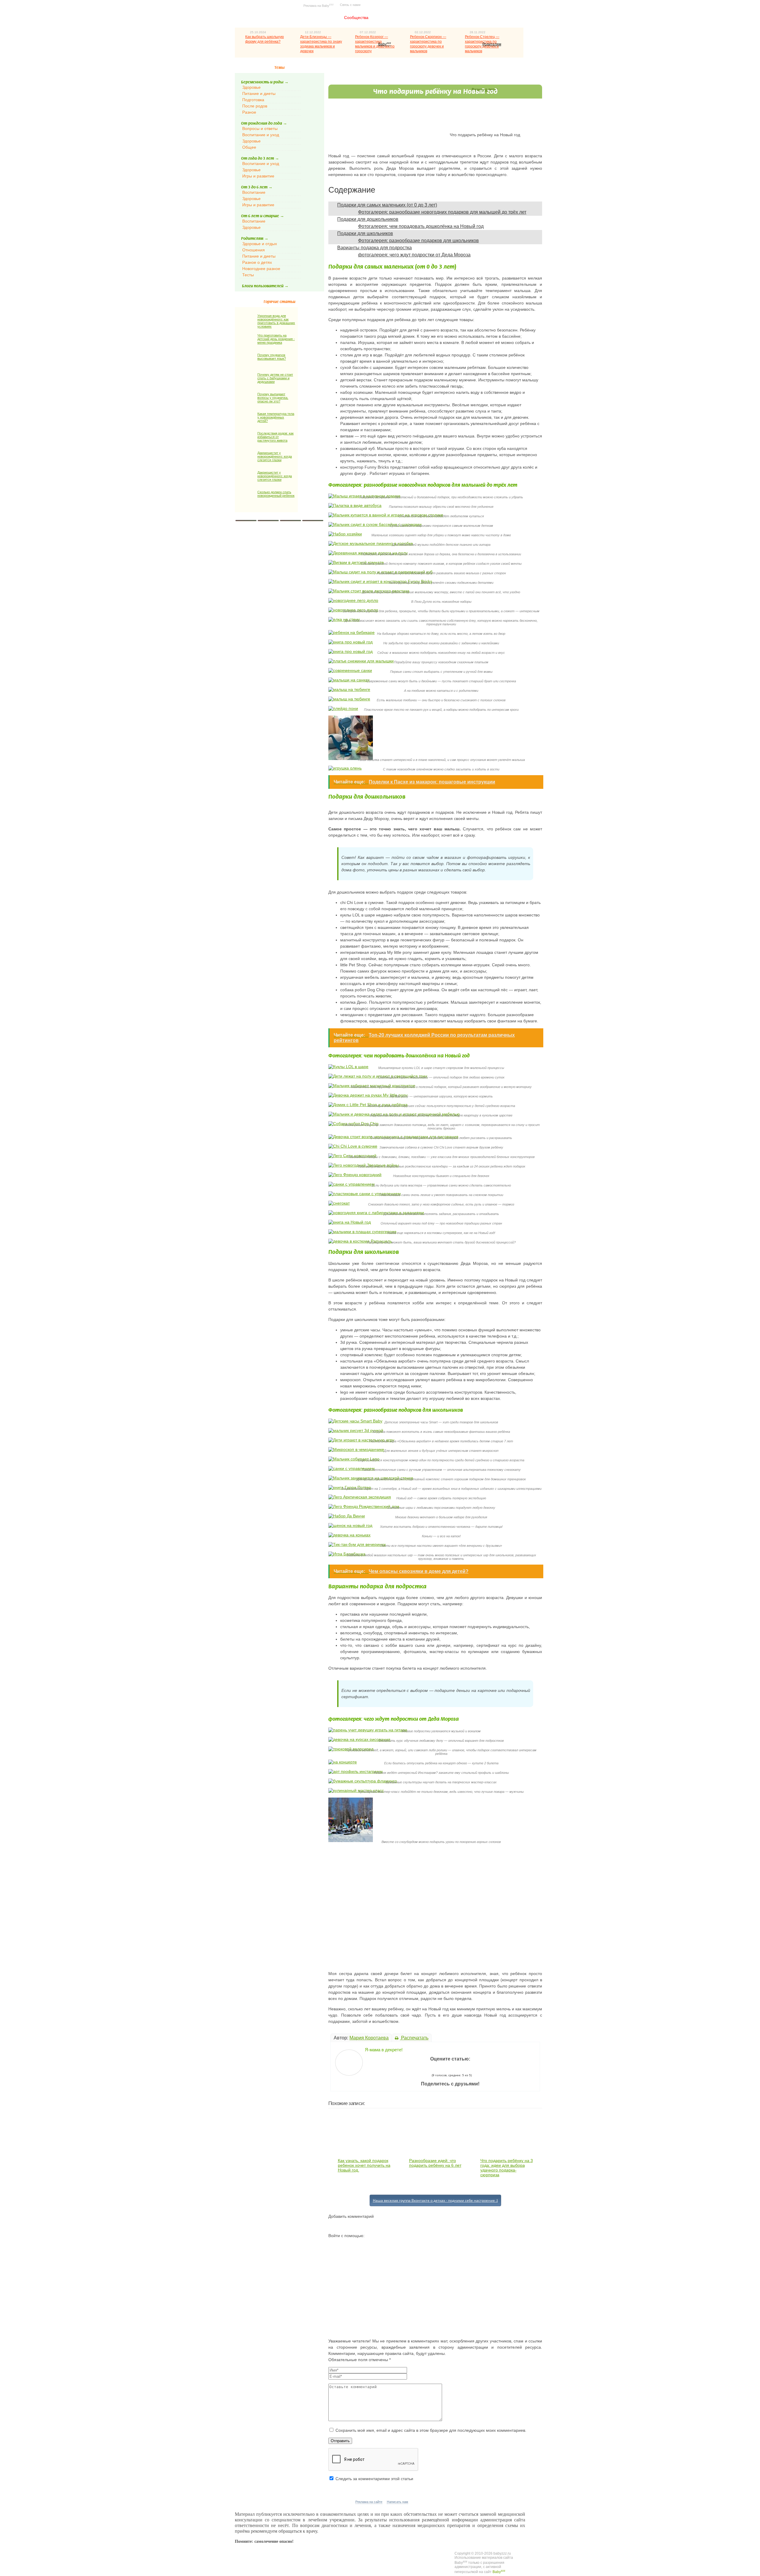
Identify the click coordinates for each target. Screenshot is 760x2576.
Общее (249, 147)
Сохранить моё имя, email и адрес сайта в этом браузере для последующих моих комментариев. (431, 2430)
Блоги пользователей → (265, 286)
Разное (249, 112)
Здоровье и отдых (260, 244)
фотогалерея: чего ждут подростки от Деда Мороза (414, 255)
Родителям (492, 44)
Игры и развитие (258, 176)
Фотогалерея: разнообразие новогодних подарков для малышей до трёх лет (442, 212)
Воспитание (254, 192)
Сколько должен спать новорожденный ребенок (276, 494)
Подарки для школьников (365, 233)
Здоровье (251, 87)
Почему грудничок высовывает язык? (272, 357)
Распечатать (414, 2038)
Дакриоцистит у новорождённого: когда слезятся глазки (275, 456)
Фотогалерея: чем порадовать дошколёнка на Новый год (421, 226)
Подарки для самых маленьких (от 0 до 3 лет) (387, 205)
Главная (322, 18)
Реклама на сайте (369, 2502)
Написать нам (398, 2502)
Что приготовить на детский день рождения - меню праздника (276, 339)
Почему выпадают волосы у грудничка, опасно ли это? (273, 398)
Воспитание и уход (261, 135)
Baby (385, 44)
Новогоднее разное (261, 269)
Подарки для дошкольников (368, 219)
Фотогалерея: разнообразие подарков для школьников (418, 241)
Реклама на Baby (319, 5)
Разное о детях (257, 262)
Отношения (254, 250)
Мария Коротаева (369, 2038)
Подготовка (253, 100)
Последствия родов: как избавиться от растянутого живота (275, 437)
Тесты (248, 275)
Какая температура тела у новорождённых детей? (276, 417)
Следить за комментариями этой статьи (374, 2479)
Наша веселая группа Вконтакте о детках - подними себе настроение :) (435, 2200)
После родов (255, 106)
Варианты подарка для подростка (375, 248)
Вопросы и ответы (260, 129)
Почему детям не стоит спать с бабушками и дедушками (275, 378)
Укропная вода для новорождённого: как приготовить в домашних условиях (276, 321)
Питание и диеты (259, 93)
